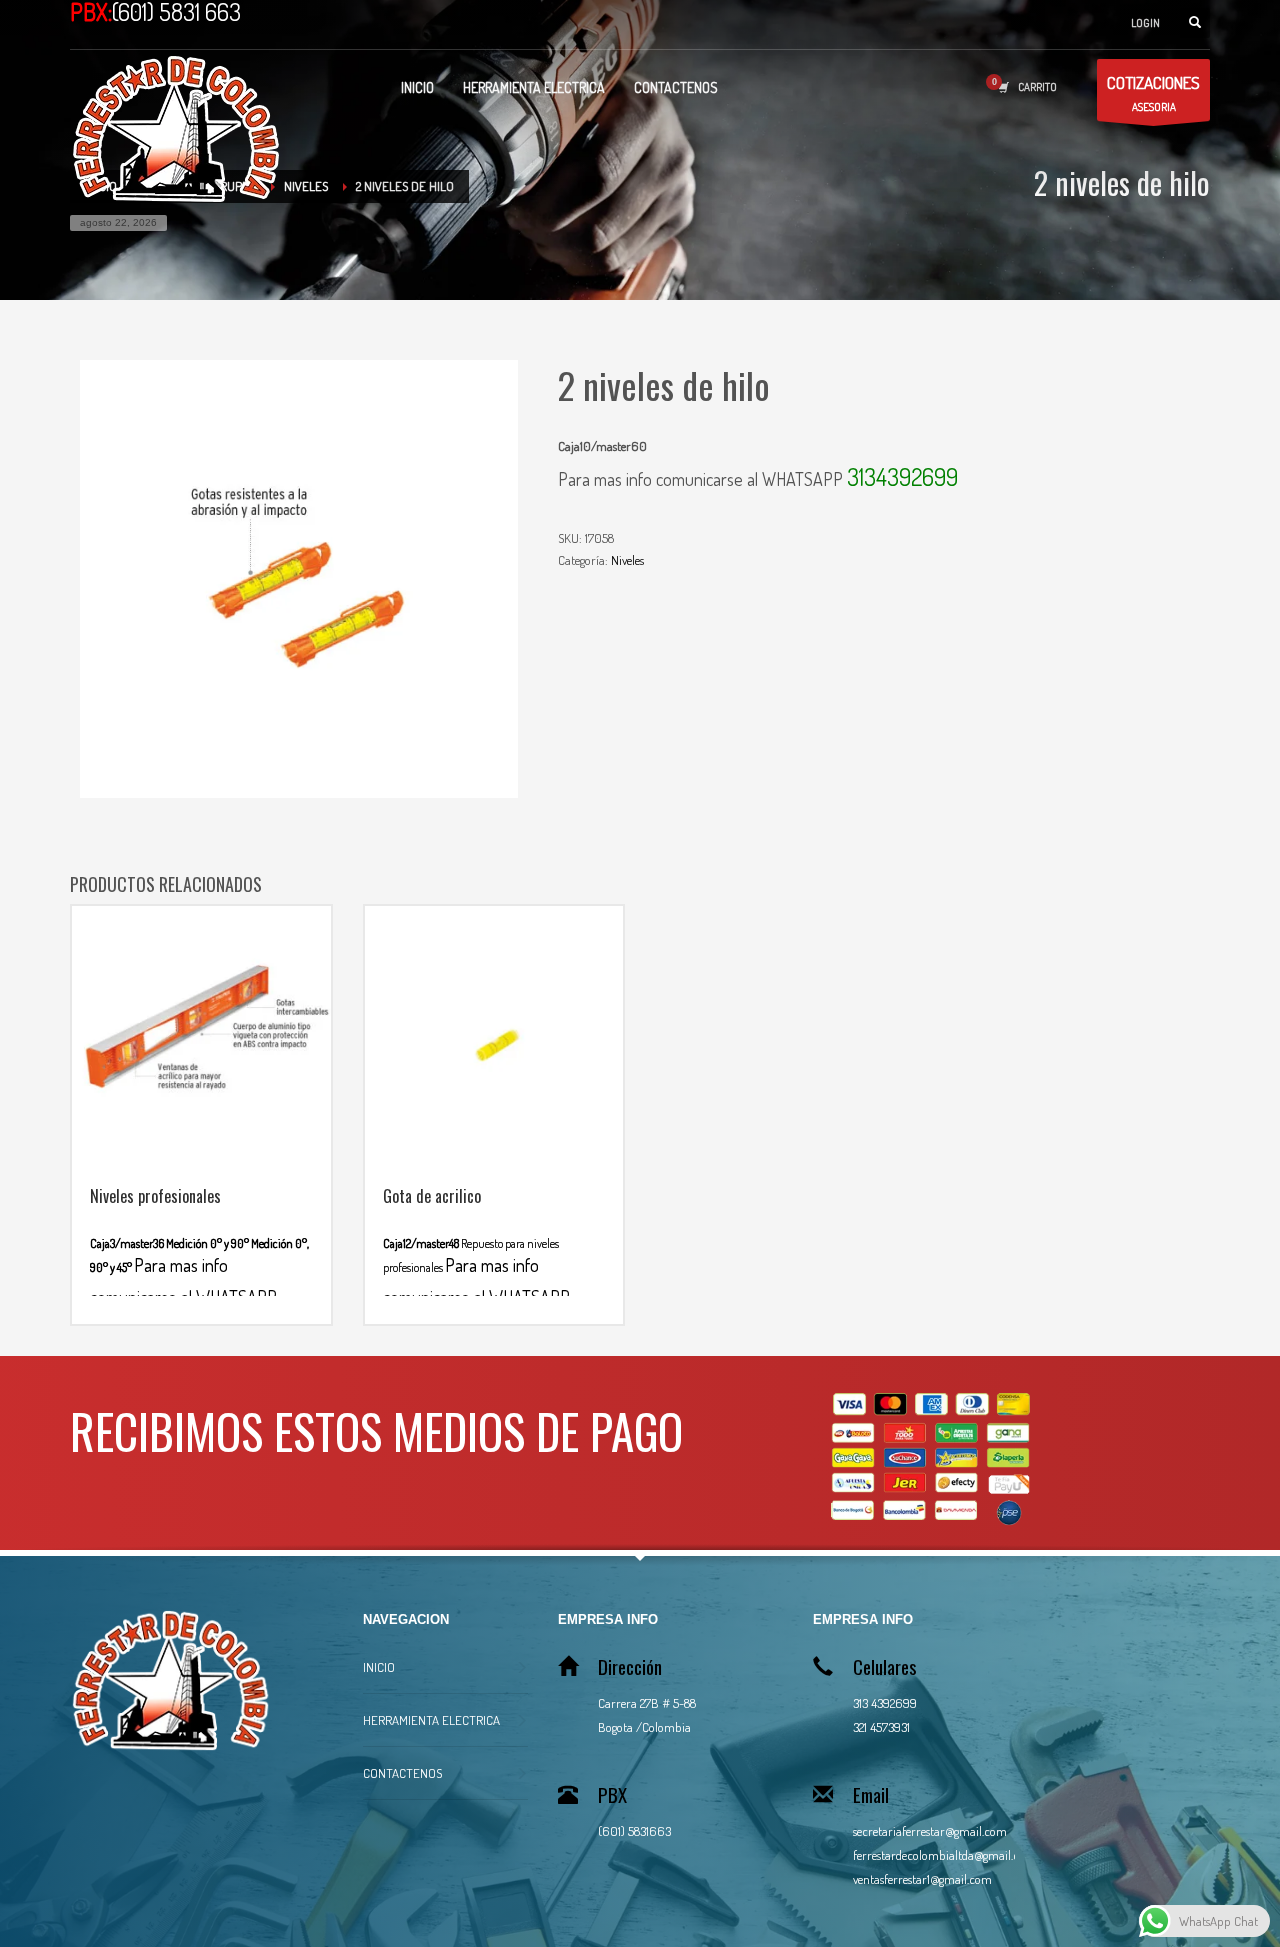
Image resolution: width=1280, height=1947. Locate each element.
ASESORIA (1153, 93)
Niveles (627, 560)
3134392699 (902, 476)
